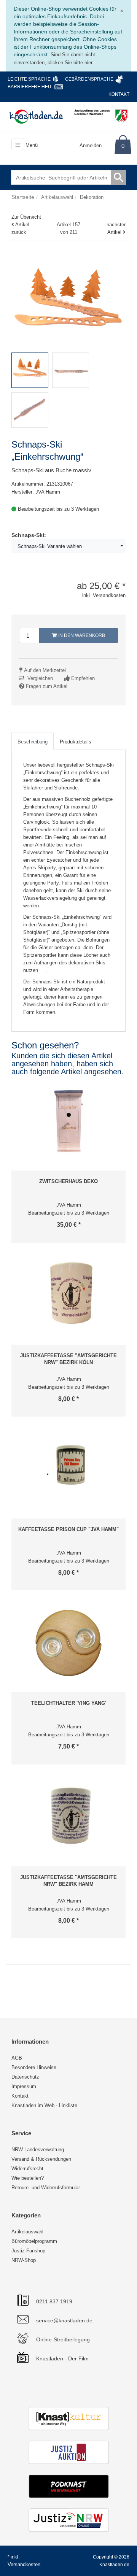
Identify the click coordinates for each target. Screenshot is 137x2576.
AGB (17, 2058)
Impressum (24, 2086)
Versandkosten (24, 2564)
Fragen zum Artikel (47, 686)
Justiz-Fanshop (28, 2251)
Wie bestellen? (28, 2178)
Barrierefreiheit (30, 87)
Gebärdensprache (89, 79)
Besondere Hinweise (34, 2067)
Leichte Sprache (29, 79)
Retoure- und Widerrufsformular (46, 2188)
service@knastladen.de (64, 2320)
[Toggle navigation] (18, 144)
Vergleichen (40, 678)
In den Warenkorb (81, 635)
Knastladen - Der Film (62, 2358)
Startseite (23, 197)
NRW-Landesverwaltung (38, 2150)
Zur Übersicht (26, 217)
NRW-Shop (24, 2260)
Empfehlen (83, 678)
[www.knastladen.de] (36, 116)
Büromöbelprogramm (34, 2241)
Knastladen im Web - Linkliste (44, 2105)
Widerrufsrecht (27, 2169)
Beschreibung (33, 742)
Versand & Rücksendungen (41, 2159)
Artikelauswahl (27, 2232)
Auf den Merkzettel (45, 670)
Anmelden (91, 145)
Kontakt (119, 94)
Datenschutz (25, 2077)
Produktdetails (76, 742)
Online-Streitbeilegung (63, 2339)
